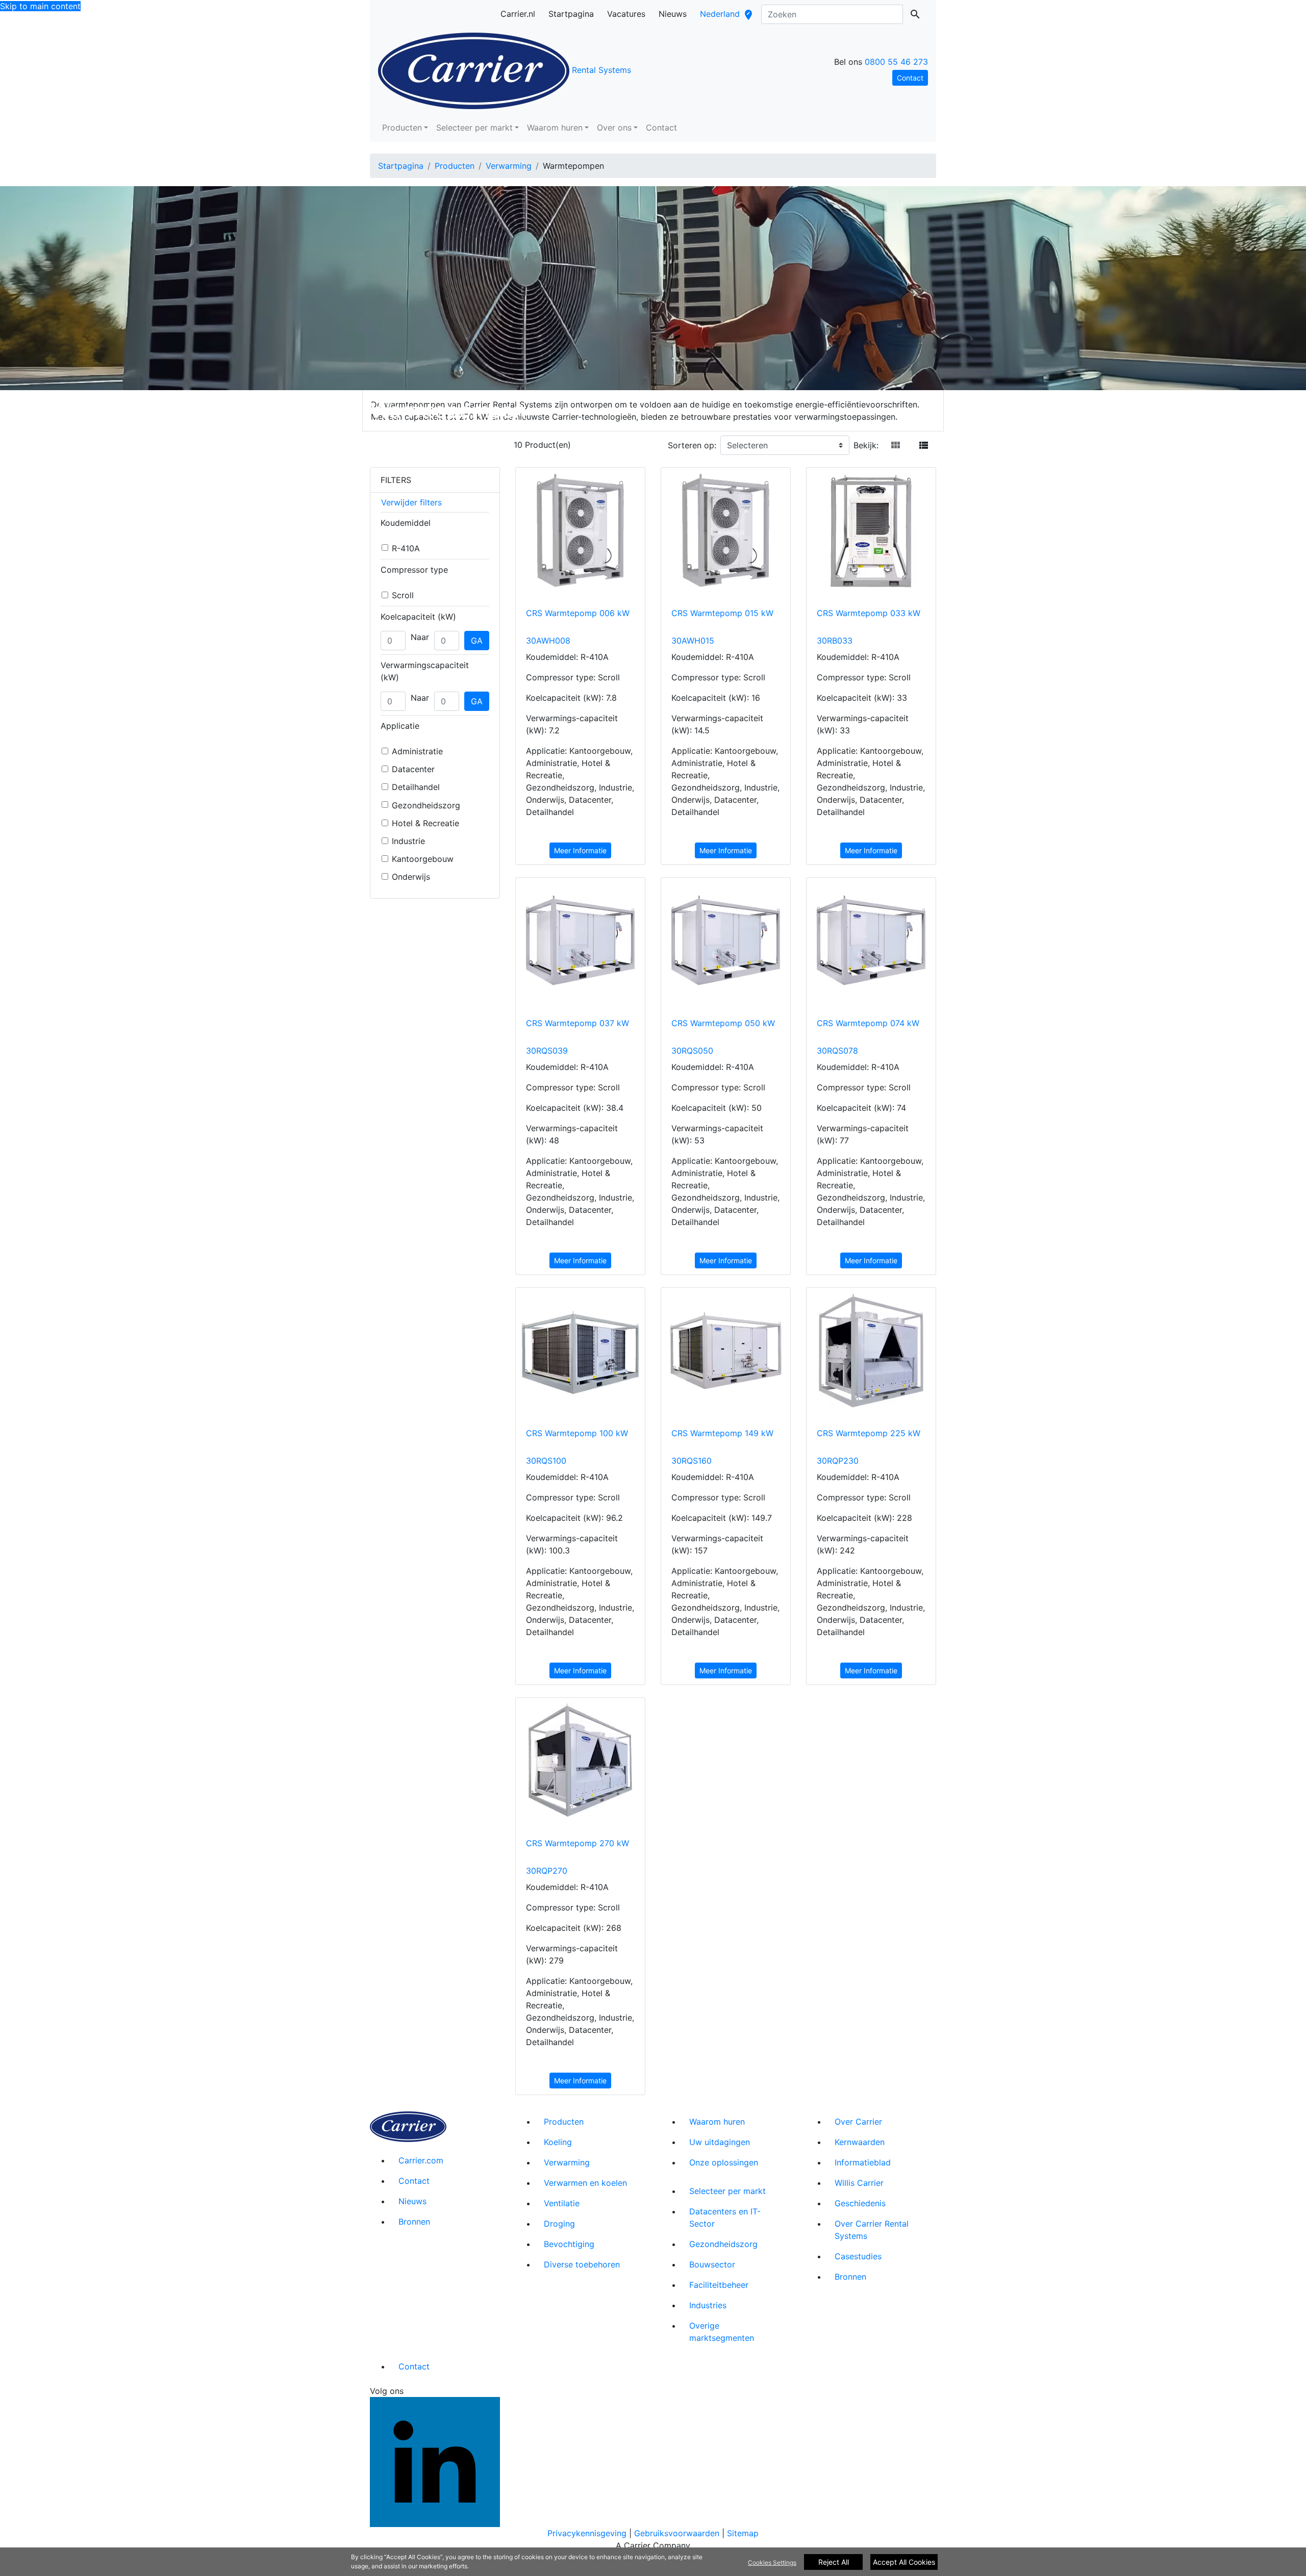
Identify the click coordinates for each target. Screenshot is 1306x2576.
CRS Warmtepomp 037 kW (577, 1023)
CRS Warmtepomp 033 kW (869, 613)
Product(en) (548, 445)
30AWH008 (548, 641)
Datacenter (413, 769)
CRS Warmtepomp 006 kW (578, 613)
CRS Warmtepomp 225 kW (869, 1433)
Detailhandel (416, 787)
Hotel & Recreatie (425, 823)
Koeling (558, 2142)
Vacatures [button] (626, 14)
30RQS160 (692, 1461)
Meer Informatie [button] (580, 850)
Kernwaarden (860, 2142)
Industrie (408, 841)
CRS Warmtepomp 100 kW (577, 1433)
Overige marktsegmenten (722, 2332)
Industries (708, 2305)
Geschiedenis (860, 2203)
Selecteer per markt (727, 2191)
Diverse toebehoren (582, 2264)
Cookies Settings (772, 2562)
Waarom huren (717, 2122)
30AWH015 (693, 641)
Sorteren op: (692, 445)
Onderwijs (411, 877)
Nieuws (412, 2201)
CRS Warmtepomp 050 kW (723, 1023)
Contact (661, 127)
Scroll (403, 595)
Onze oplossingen (724, 2162)
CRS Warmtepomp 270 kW (577, 1843)
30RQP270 (547, 1871)
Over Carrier (858, 2122)
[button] (895, 445)
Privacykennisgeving (587, 2533)
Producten (455, 166)
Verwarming (509, 166)
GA (477, 641)
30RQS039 (547, 1051)
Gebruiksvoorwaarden (677, 2533)
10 (518, 445)
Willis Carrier (859, 2183)
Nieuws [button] (673, 14)
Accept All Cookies (904, 2562)
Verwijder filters (411, 502)
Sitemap (743, 2533)
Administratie (417, 751)
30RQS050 (692, 1051)
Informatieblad (863, 2162)
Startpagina (401, 166)
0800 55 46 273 (896, 62)
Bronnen (414, 2222)
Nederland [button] (731, 17)
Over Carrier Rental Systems (872, 2230)
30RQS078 (837, 1051)
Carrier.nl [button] (518, 14)
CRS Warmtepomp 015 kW (722, 613)
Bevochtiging (569, 2244)
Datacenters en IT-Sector (725, 2217)
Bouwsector (712, 2264)
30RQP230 (838, 1461)
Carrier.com (421, 2160)
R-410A (406, 548)
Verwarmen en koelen (585, 2183)
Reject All (834, 2562)
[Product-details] (580, 532)
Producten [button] (402, 127)
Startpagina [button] (571, 14)
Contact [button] (910, 78)
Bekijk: (866, 445)
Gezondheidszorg (426, 805)
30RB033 (835, 641)
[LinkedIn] (435, 2461)
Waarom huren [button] (555, 127)
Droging (559, 2224)
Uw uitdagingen (720, 2142)
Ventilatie (562, 2203)
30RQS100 (546, 1461)
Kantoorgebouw (423, 859)
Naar (420, 637)
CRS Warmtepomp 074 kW (868, 1023)
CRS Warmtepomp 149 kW (722, 1433)
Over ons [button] (614, 127)
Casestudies (858, 2256)
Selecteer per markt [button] (474, 127)
